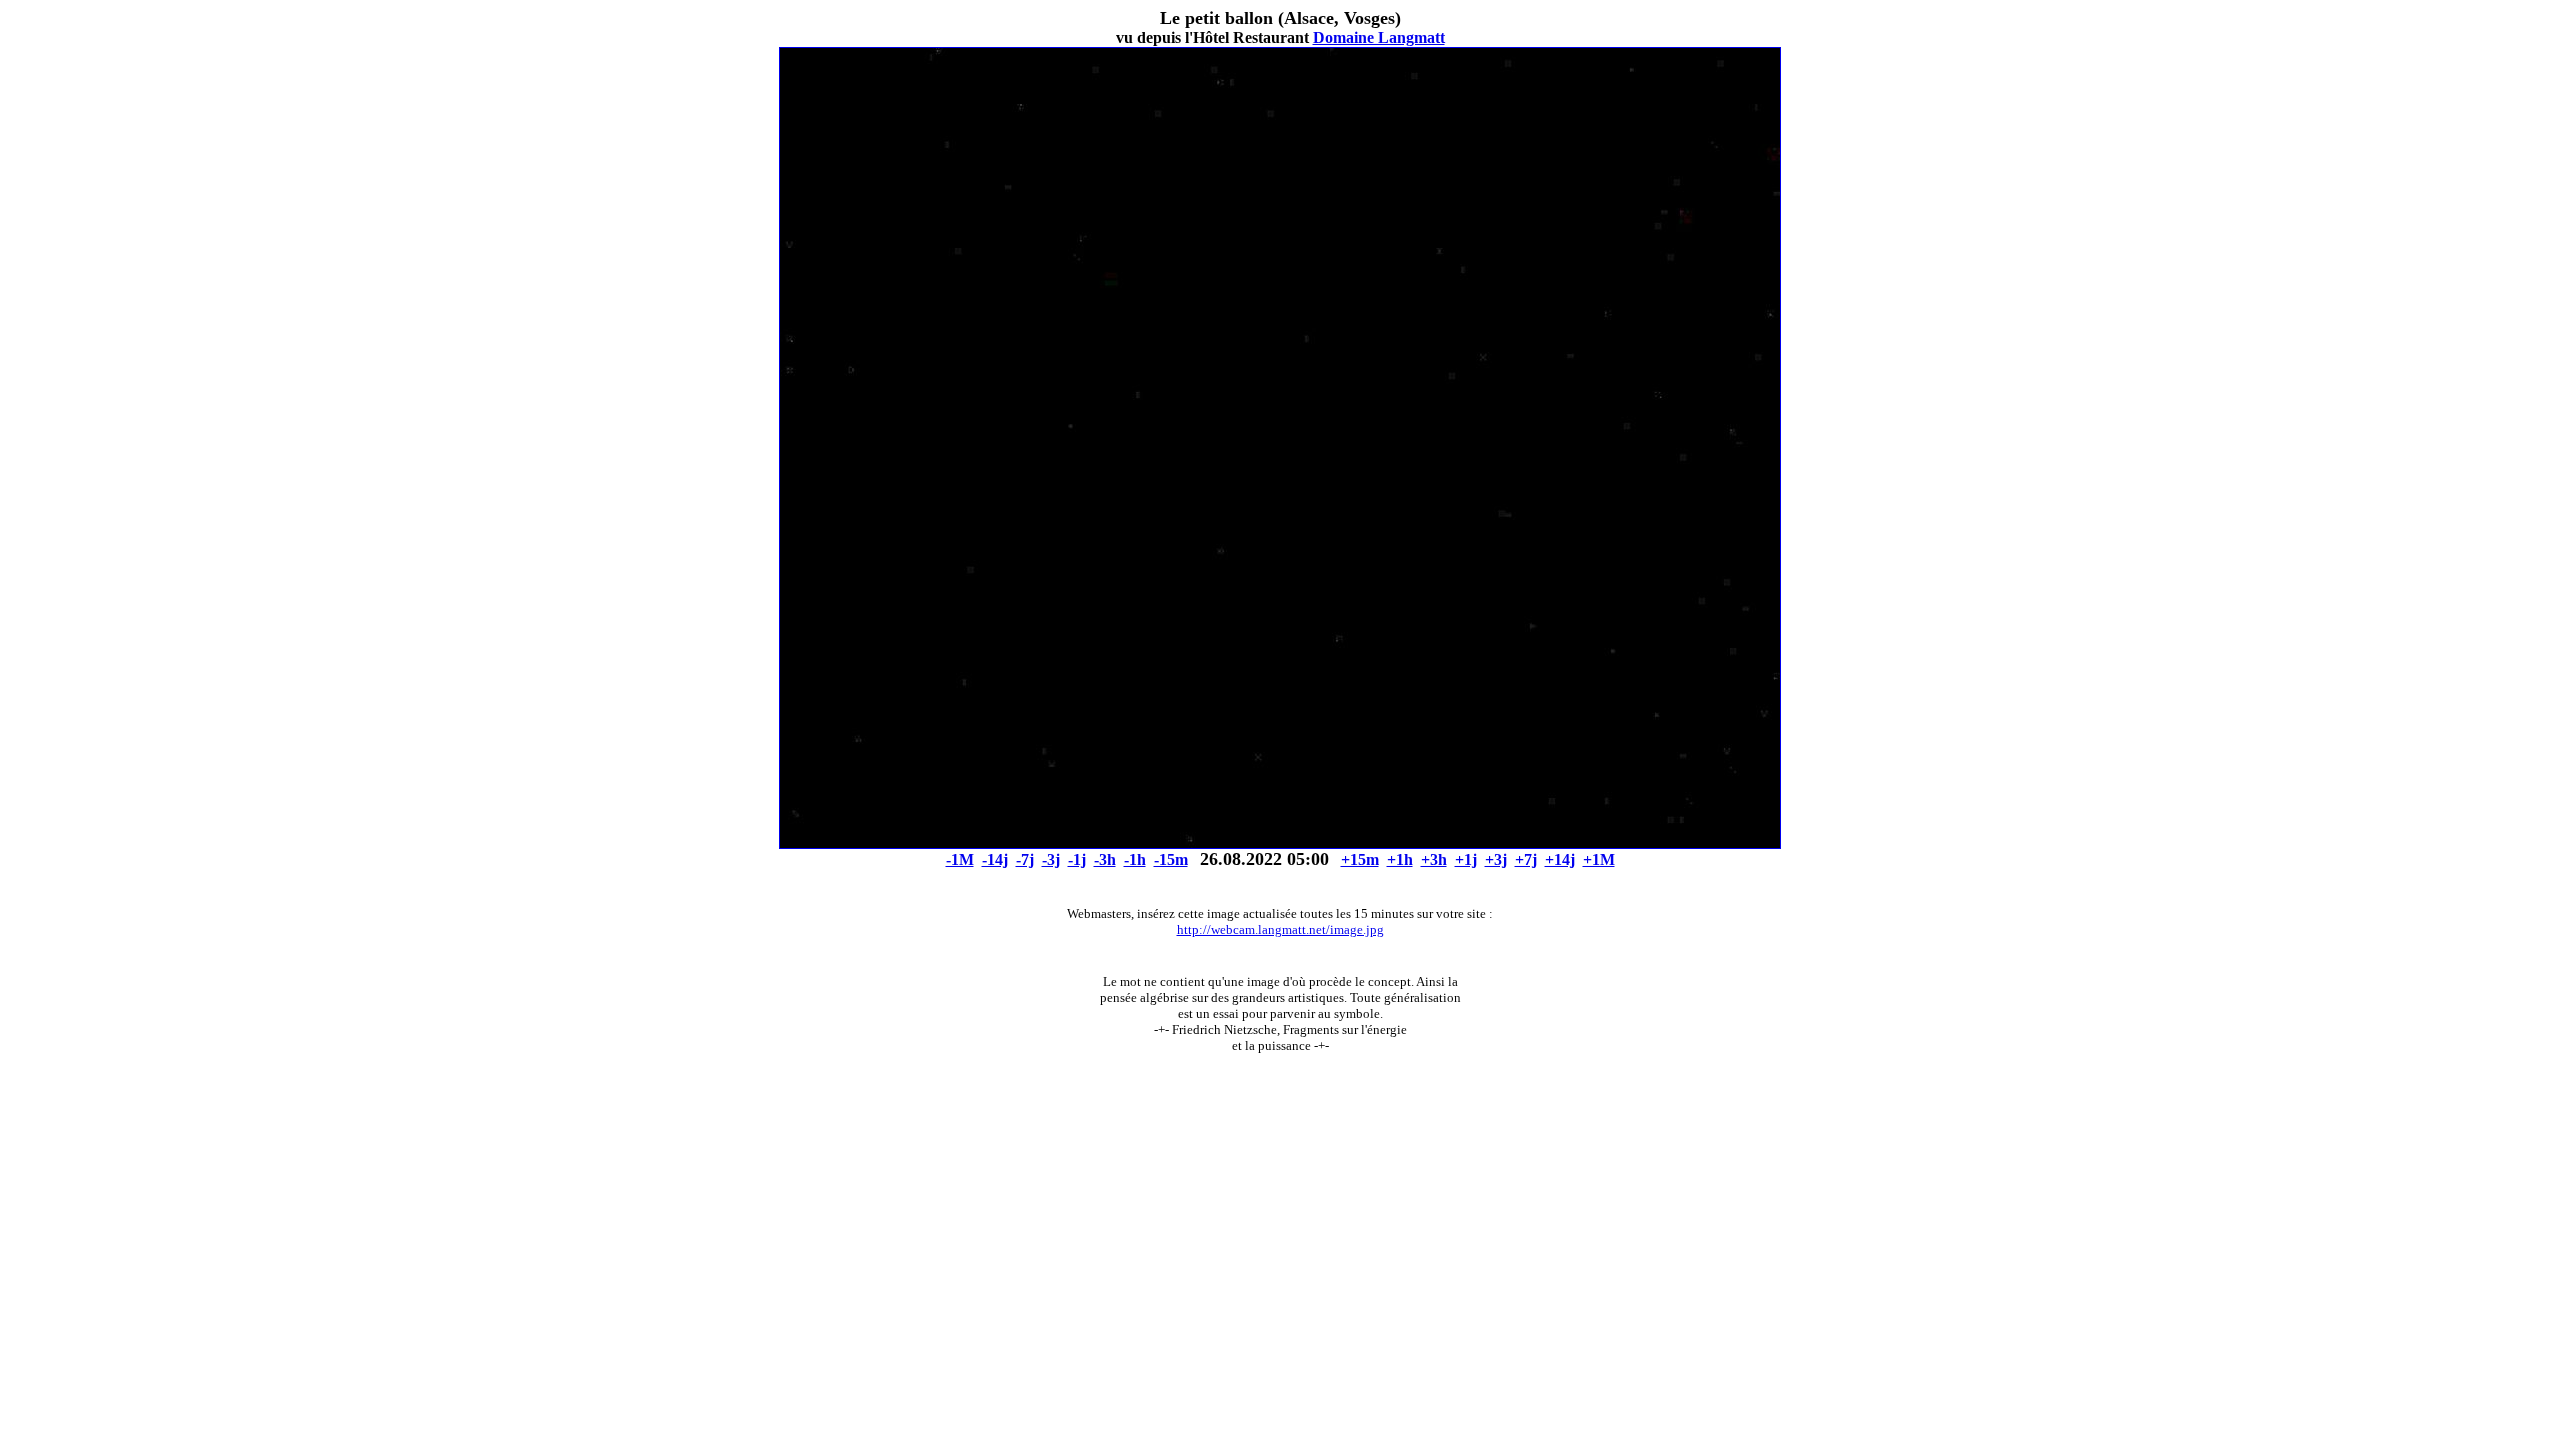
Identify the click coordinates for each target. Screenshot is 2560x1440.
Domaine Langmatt (1379, 37)
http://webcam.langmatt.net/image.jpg (1280, 929)
